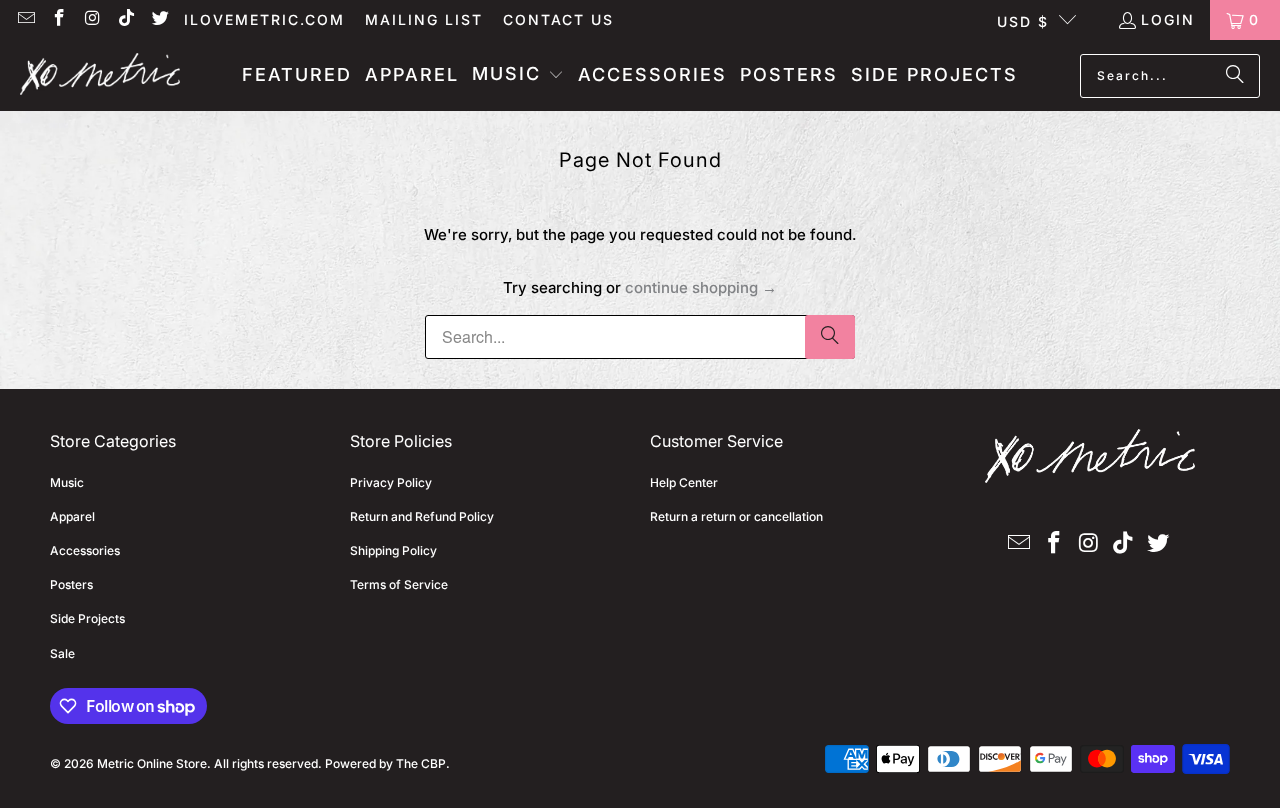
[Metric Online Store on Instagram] (92, 19)
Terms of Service (399, 584)
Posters (71, 584)
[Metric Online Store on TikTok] (126, 19)
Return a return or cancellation (736, 516)
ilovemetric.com (264, 19)
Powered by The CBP (385, 763)
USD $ (1023, 21)
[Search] (1235, 76)
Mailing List (424, 19)
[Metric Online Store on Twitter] (159, 19)
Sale (62, 653)
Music (67, 482)
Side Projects (87, 618)
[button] (518, 75)
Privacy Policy (391, 482)
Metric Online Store (152, 763)
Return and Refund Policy (422, 516)
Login (1168, 19)
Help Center (684, 482)
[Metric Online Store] (100, 75)
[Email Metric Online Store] (25, 19)
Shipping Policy (393, 550)
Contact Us (558, 19)
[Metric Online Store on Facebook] (59, 19)
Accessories (85, 550)
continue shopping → (701, 287)
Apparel (72, 516)
